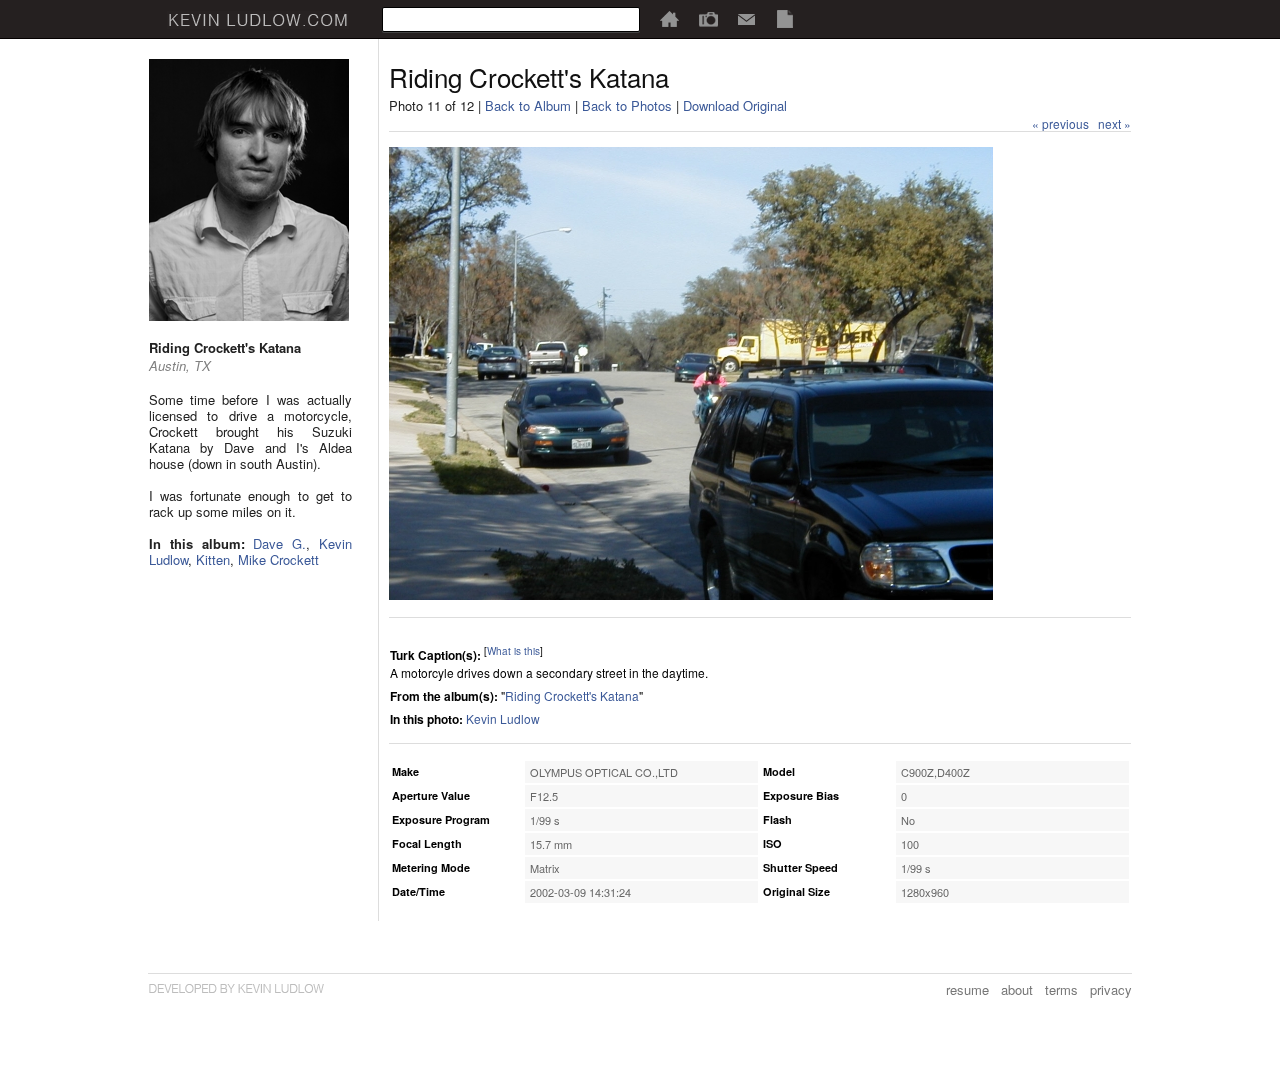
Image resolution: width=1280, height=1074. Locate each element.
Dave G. (279, 543)
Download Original (735, 105)
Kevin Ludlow (503, 718)
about (1017, 989)
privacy (1111, 989)
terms (1061, 989)
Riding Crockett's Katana (572, 695)
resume (967, 989)
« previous (1060, 123)
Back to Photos (627, 105)
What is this (513, 651)
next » (1114, 123)
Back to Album (528, 105)
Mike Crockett (278, 559)
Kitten (213, 559)
